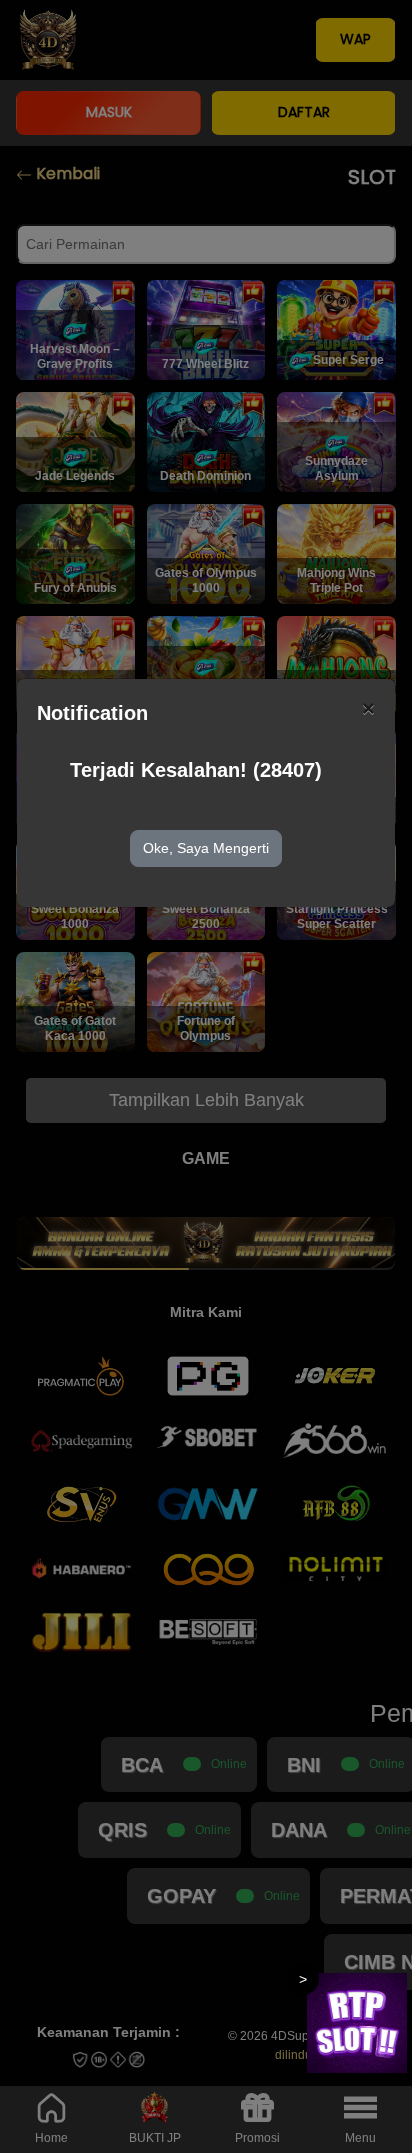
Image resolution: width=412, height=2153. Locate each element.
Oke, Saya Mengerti (206, 848)
